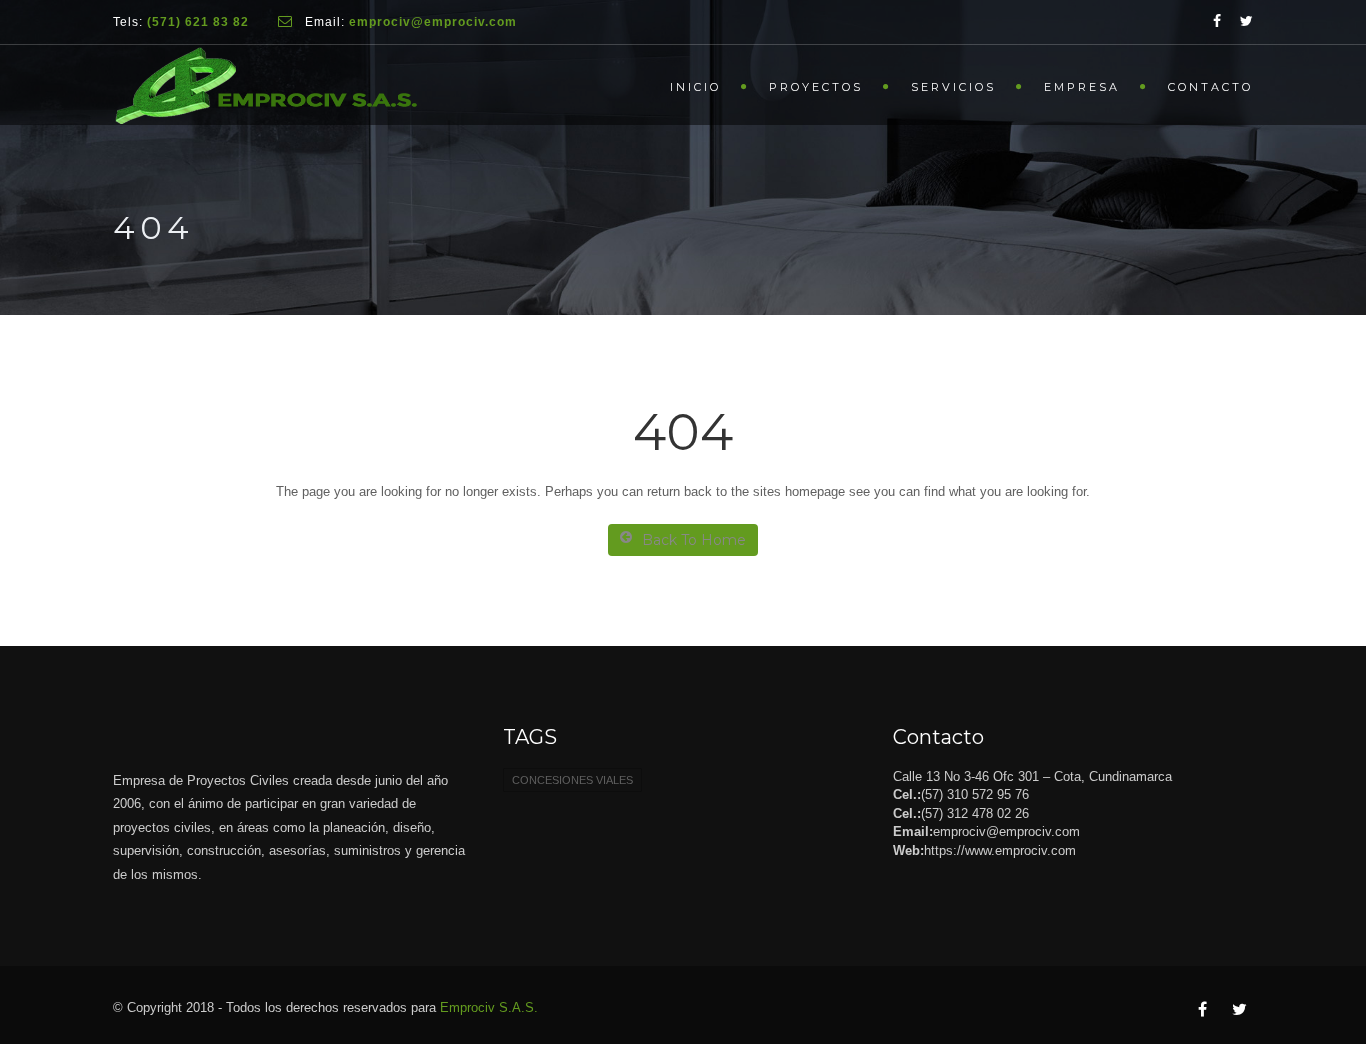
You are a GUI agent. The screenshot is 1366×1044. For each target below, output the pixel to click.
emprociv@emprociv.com (1006, 831)
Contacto (1210, 87)
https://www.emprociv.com (1000, 850)
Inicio (695, 87)
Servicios (953, 87)
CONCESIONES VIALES (572, 780)
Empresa (1082, 87)
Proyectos (816, 87)
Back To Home (694, 540)
